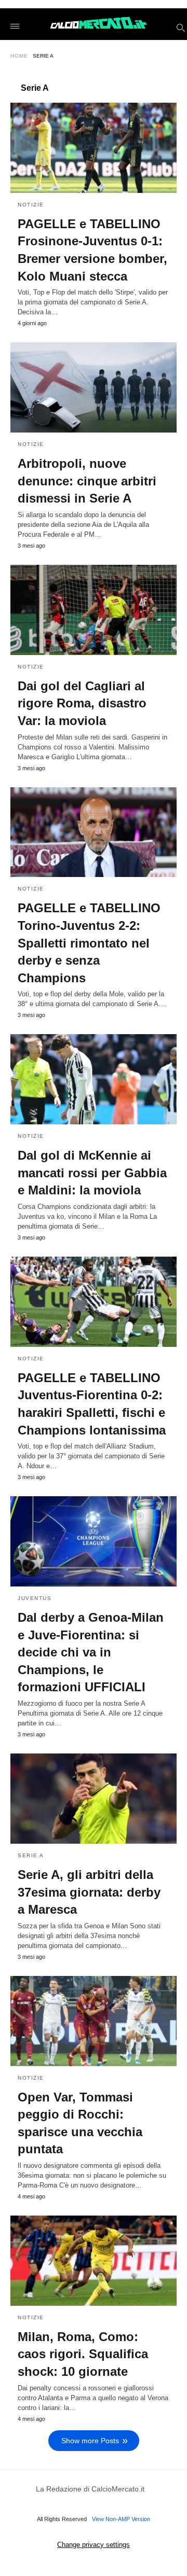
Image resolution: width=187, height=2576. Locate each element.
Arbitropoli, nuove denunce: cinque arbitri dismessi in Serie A (87, 481)
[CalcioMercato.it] (99, 24)
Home (19, 56)
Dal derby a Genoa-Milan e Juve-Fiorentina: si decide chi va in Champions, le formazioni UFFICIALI (91, 1652)
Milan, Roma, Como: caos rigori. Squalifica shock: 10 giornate (83, 2354)
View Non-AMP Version (121, 2519)
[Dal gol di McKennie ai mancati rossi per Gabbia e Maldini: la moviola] (94, 1079)
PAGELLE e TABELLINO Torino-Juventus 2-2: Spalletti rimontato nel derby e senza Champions (89, 943)
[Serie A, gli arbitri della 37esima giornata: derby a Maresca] (94, 1799)
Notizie (31, 205)
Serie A (31, 1855)
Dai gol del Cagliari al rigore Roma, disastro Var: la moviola (82, 703)
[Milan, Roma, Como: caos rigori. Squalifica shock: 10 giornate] (94, 2261)
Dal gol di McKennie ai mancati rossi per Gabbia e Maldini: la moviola (92, 1173)
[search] (180, 27)
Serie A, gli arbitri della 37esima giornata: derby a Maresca (89, 1892)
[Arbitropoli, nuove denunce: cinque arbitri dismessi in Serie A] (94, 387)
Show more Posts (90, 2441)
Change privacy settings (94, 2545)
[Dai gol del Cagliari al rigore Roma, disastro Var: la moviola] (94, 610)
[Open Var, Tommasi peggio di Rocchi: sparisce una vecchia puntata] (94, 2021)
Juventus (35, 1598)
